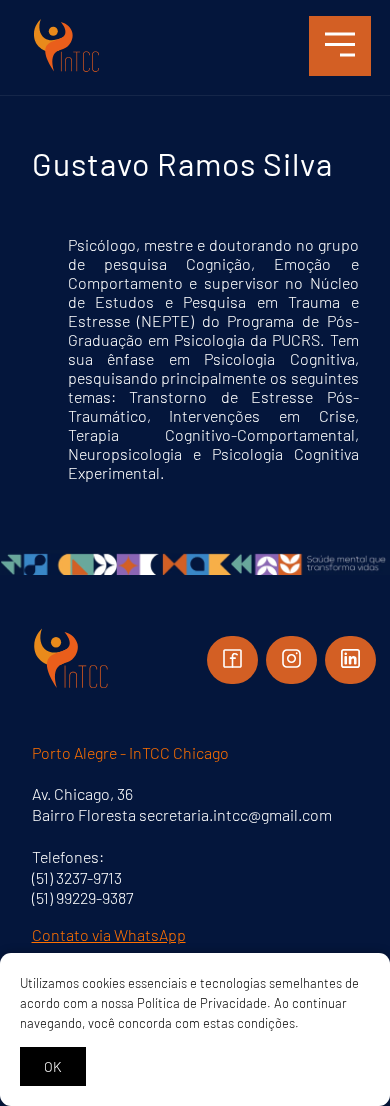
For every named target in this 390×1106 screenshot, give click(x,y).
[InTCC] (67, 69)
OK (53, 1066)
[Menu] (340, 46)
